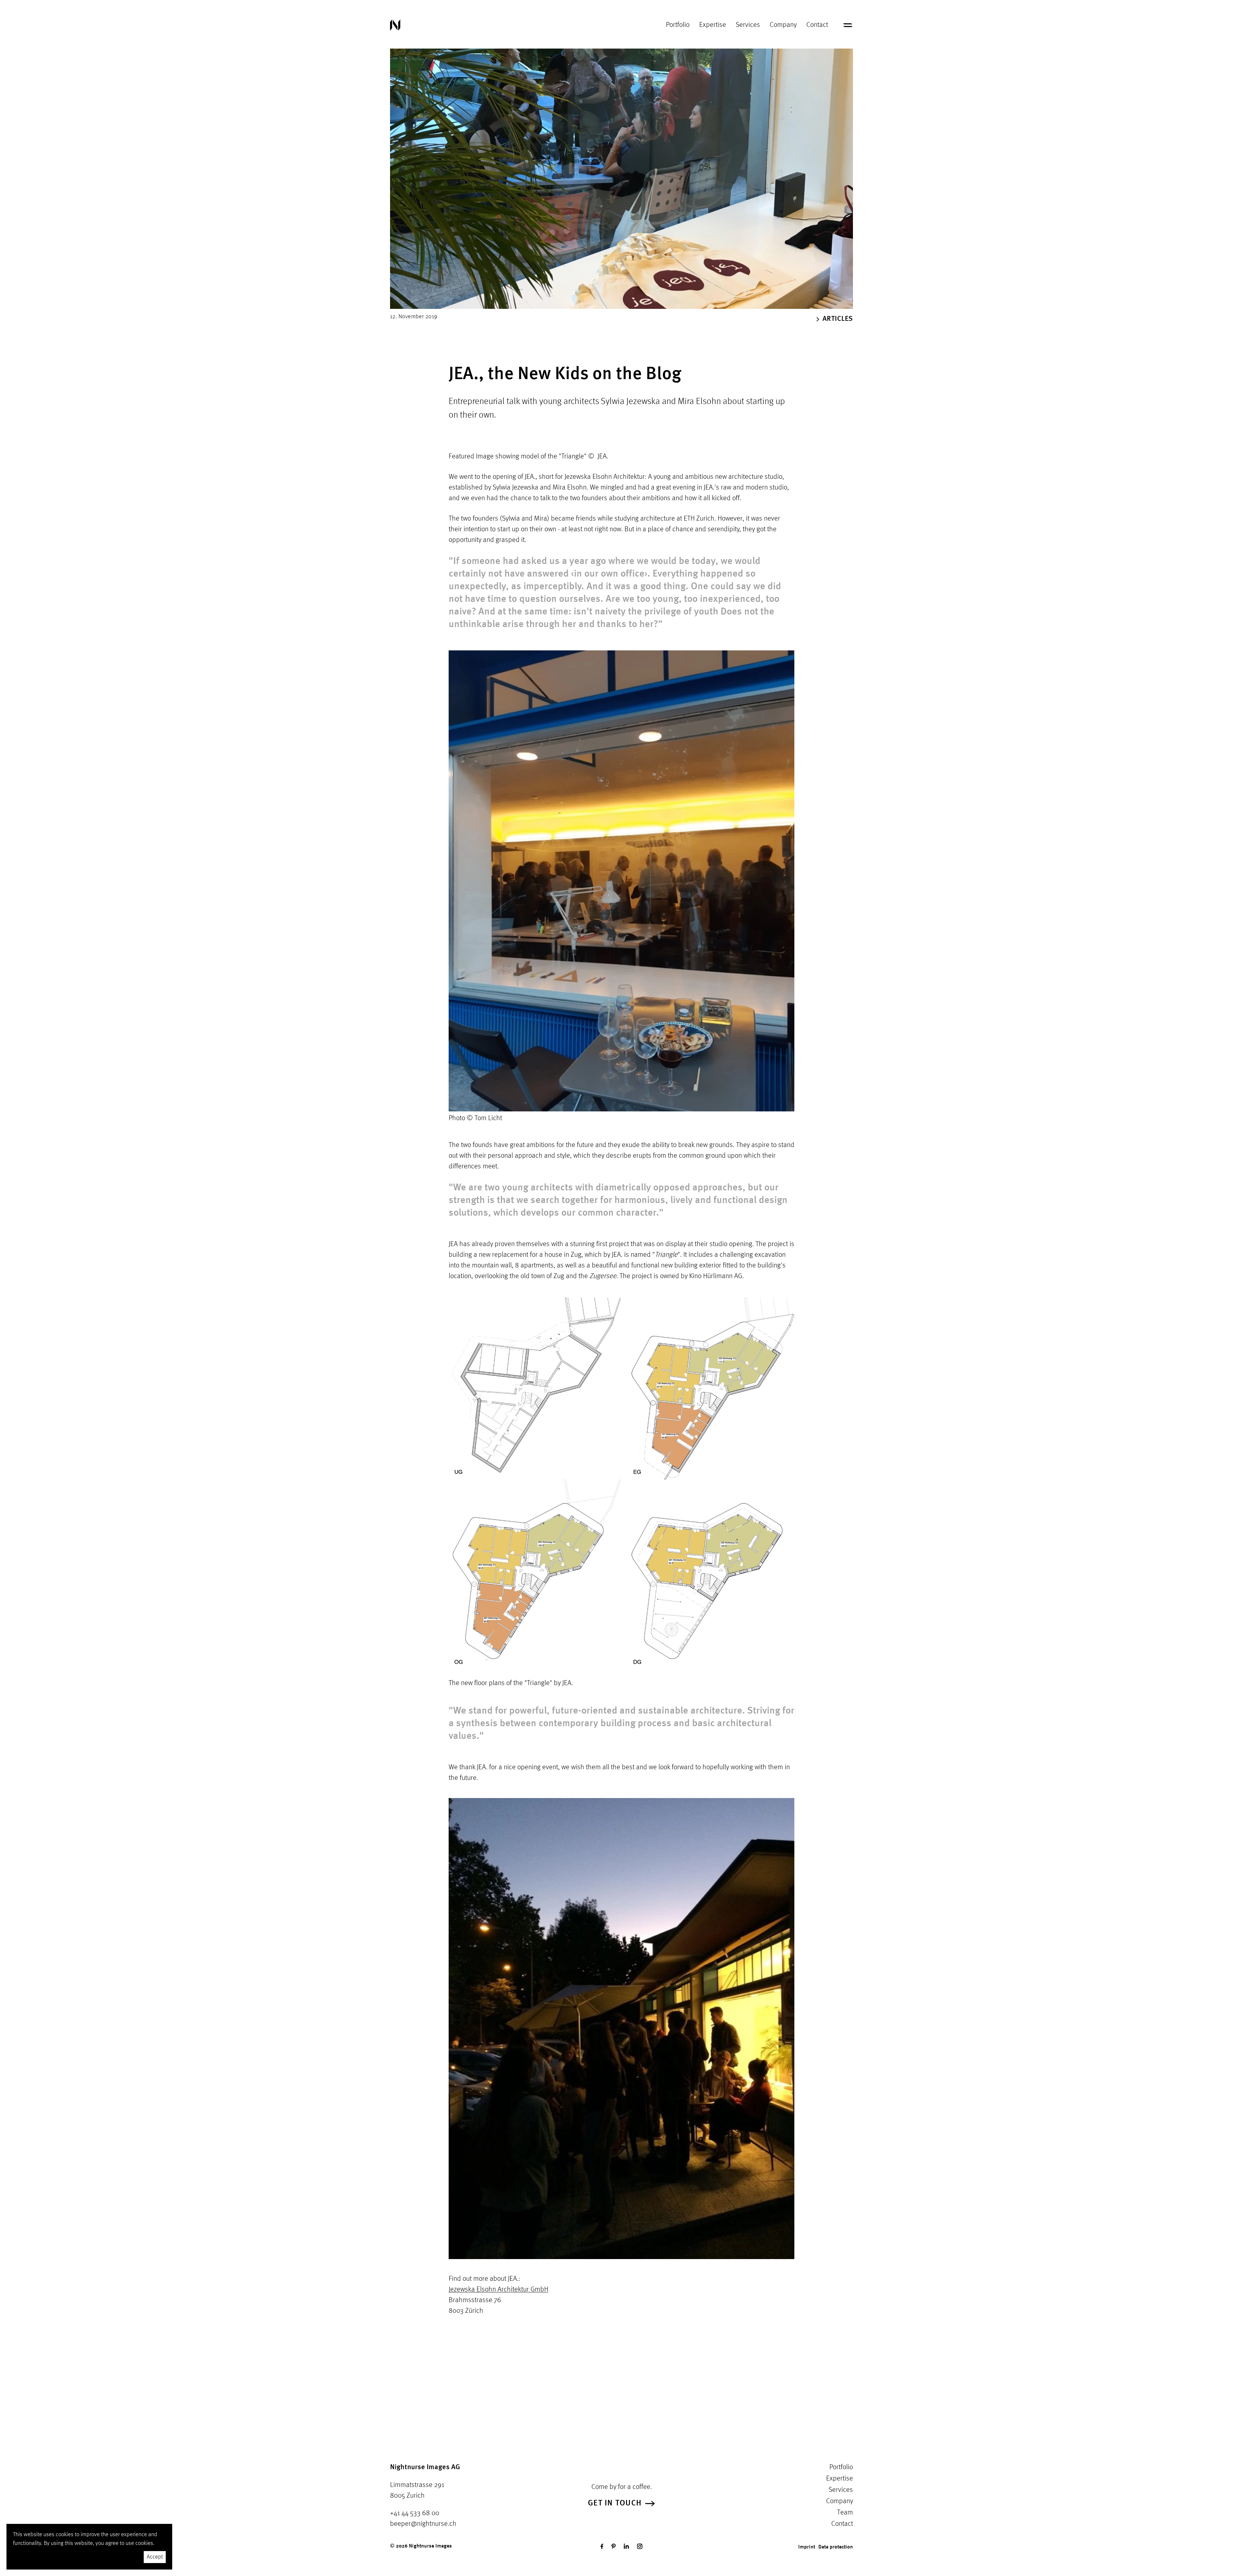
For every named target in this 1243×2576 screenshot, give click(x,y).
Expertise (713, 25)
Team (845, 2513)
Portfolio (678, 25)
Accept (155, 2557)
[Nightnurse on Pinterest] (614, 2546)
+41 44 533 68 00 (415, 2513)
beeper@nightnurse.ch (423, 2524)
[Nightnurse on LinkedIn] (626, 2546)
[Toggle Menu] (848, 25)
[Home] (395, 25)
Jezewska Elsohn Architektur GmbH (498, 2289)
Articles (838, 319)
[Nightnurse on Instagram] (640, 2546)
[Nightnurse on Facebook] (602, 2546)
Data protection (836, 2547)
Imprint (807, 2547)
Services (748, 25)
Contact (817, 25)
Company (783, 25)
